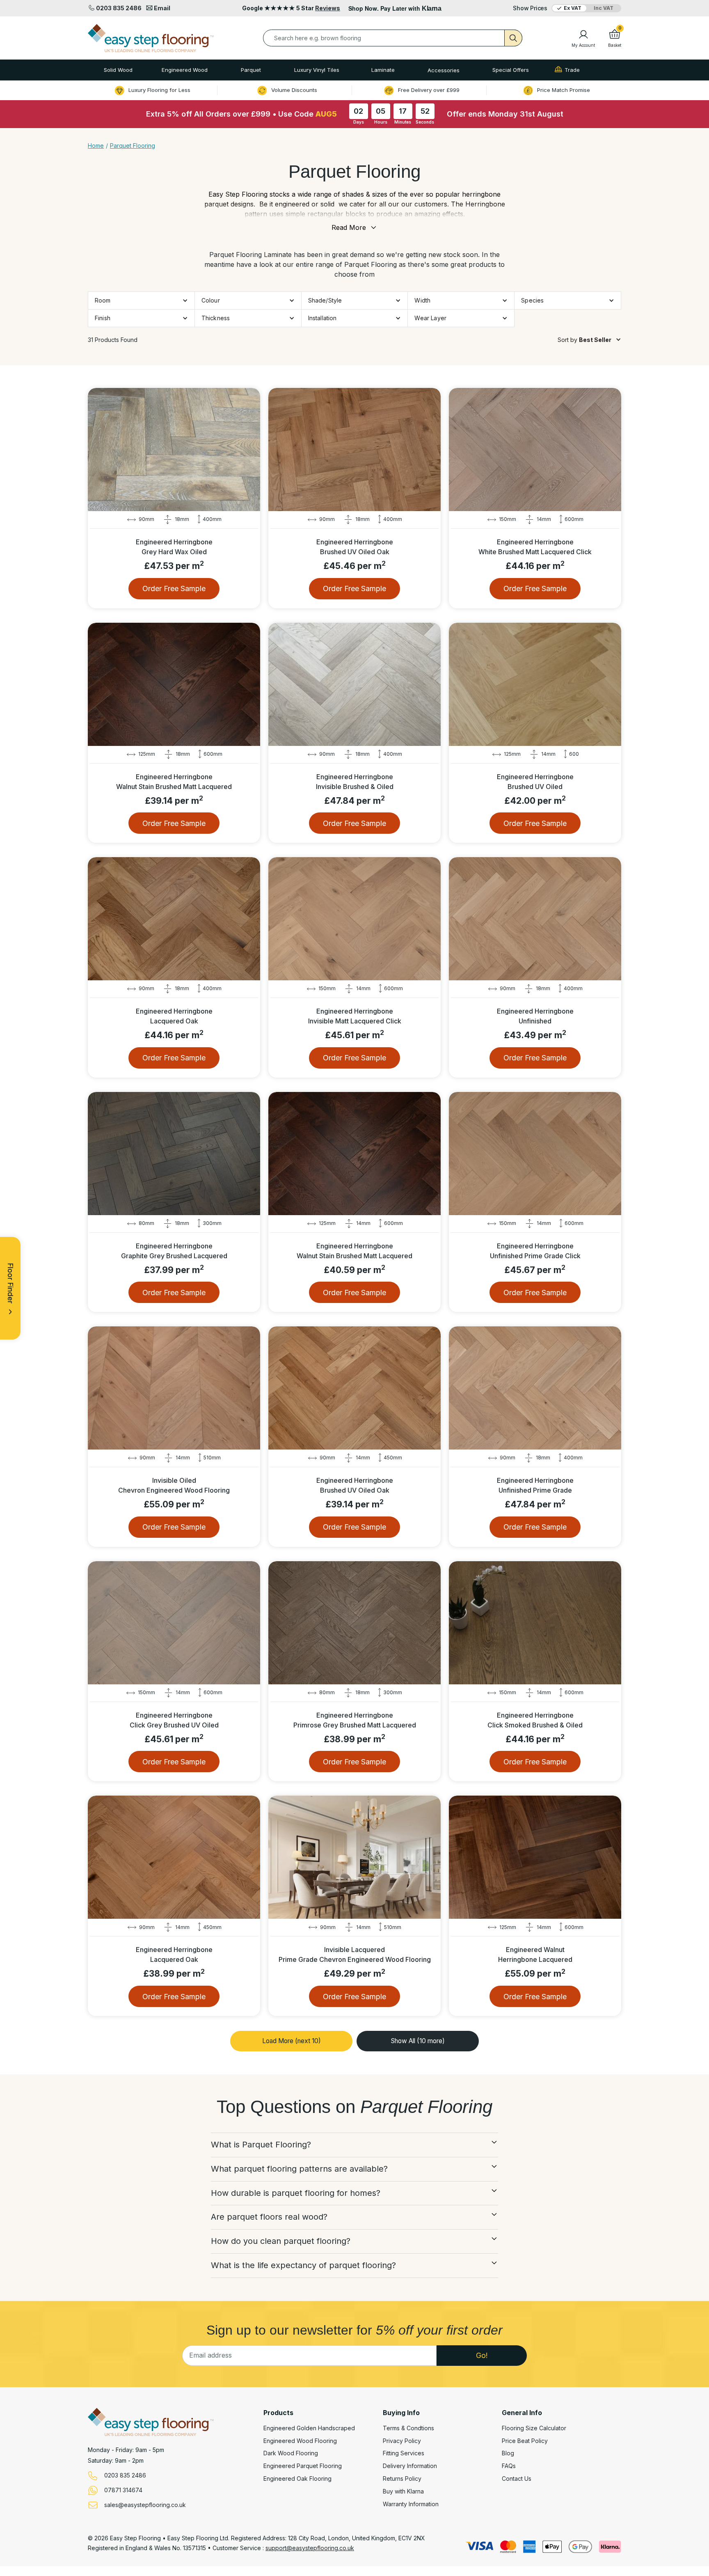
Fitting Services (404, 2453)
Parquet (251, 70)
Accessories (444, 70)
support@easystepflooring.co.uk (310, 2548)
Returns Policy (402, 2479)
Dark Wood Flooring (291, 2453)
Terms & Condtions (408, 2428)
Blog (508, 2453)
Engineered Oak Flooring (297, 2479)
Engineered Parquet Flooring (303, 2466)
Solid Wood (118, 70)
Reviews (328, 8)
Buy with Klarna (403, 2491)
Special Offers (511, 70)
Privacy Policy (402, 2441)
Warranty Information (411, 2504)
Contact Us (517, 2479)
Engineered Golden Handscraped (309, 2428)
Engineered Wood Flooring (300, 2441)
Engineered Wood (185, 70)
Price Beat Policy (525, 2441)
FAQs (509, 2466)
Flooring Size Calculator (534, 2428)
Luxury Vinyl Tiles (317, 70)
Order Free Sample (174, 588)
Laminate (383, 70)
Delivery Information (410, 2466)
